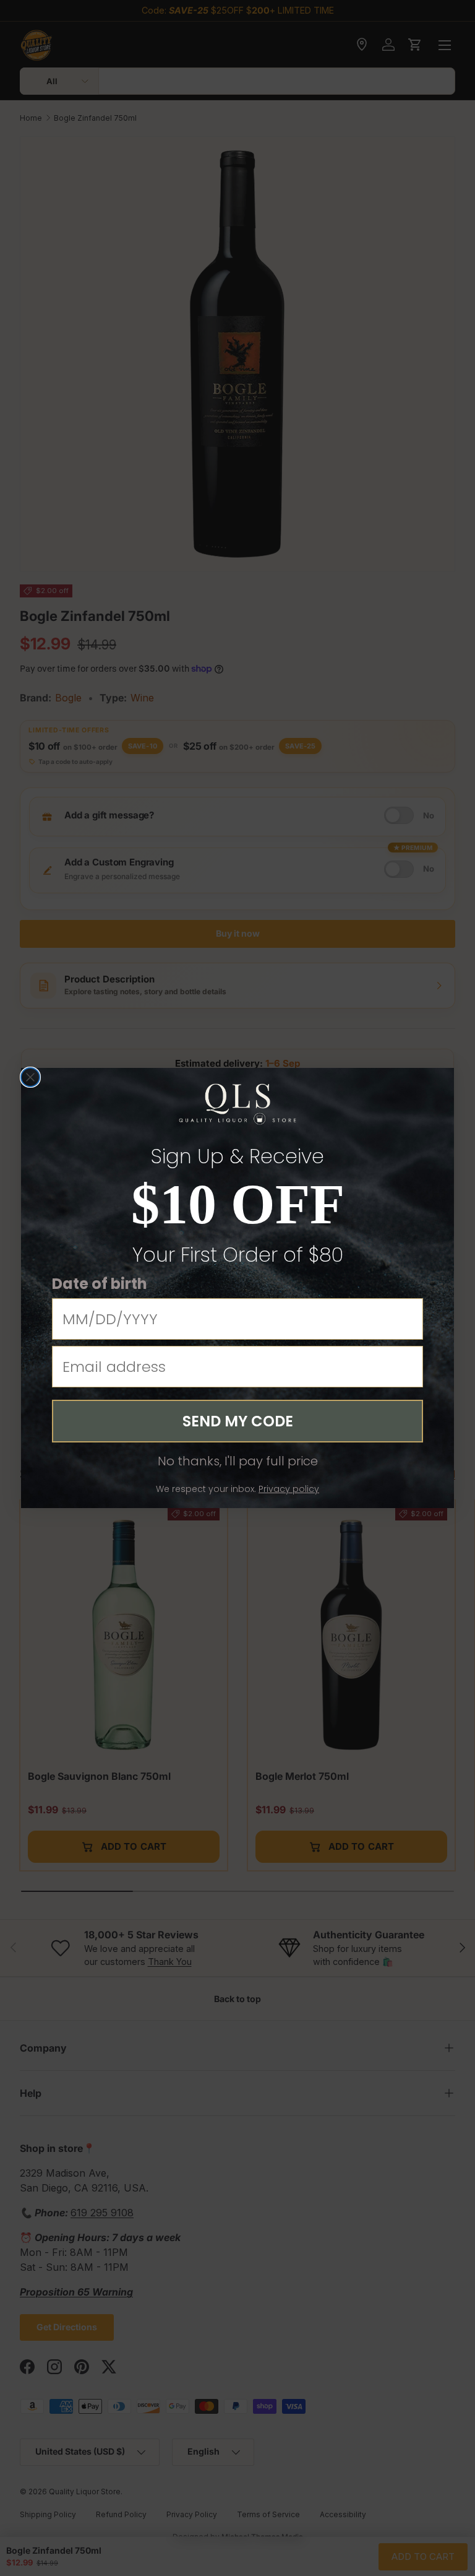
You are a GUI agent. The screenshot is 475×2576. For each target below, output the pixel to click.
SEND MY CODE (238, 1421)
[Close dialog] (30, 1077)
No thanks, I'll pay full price (238, 1461)
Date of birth (100, 1284)
